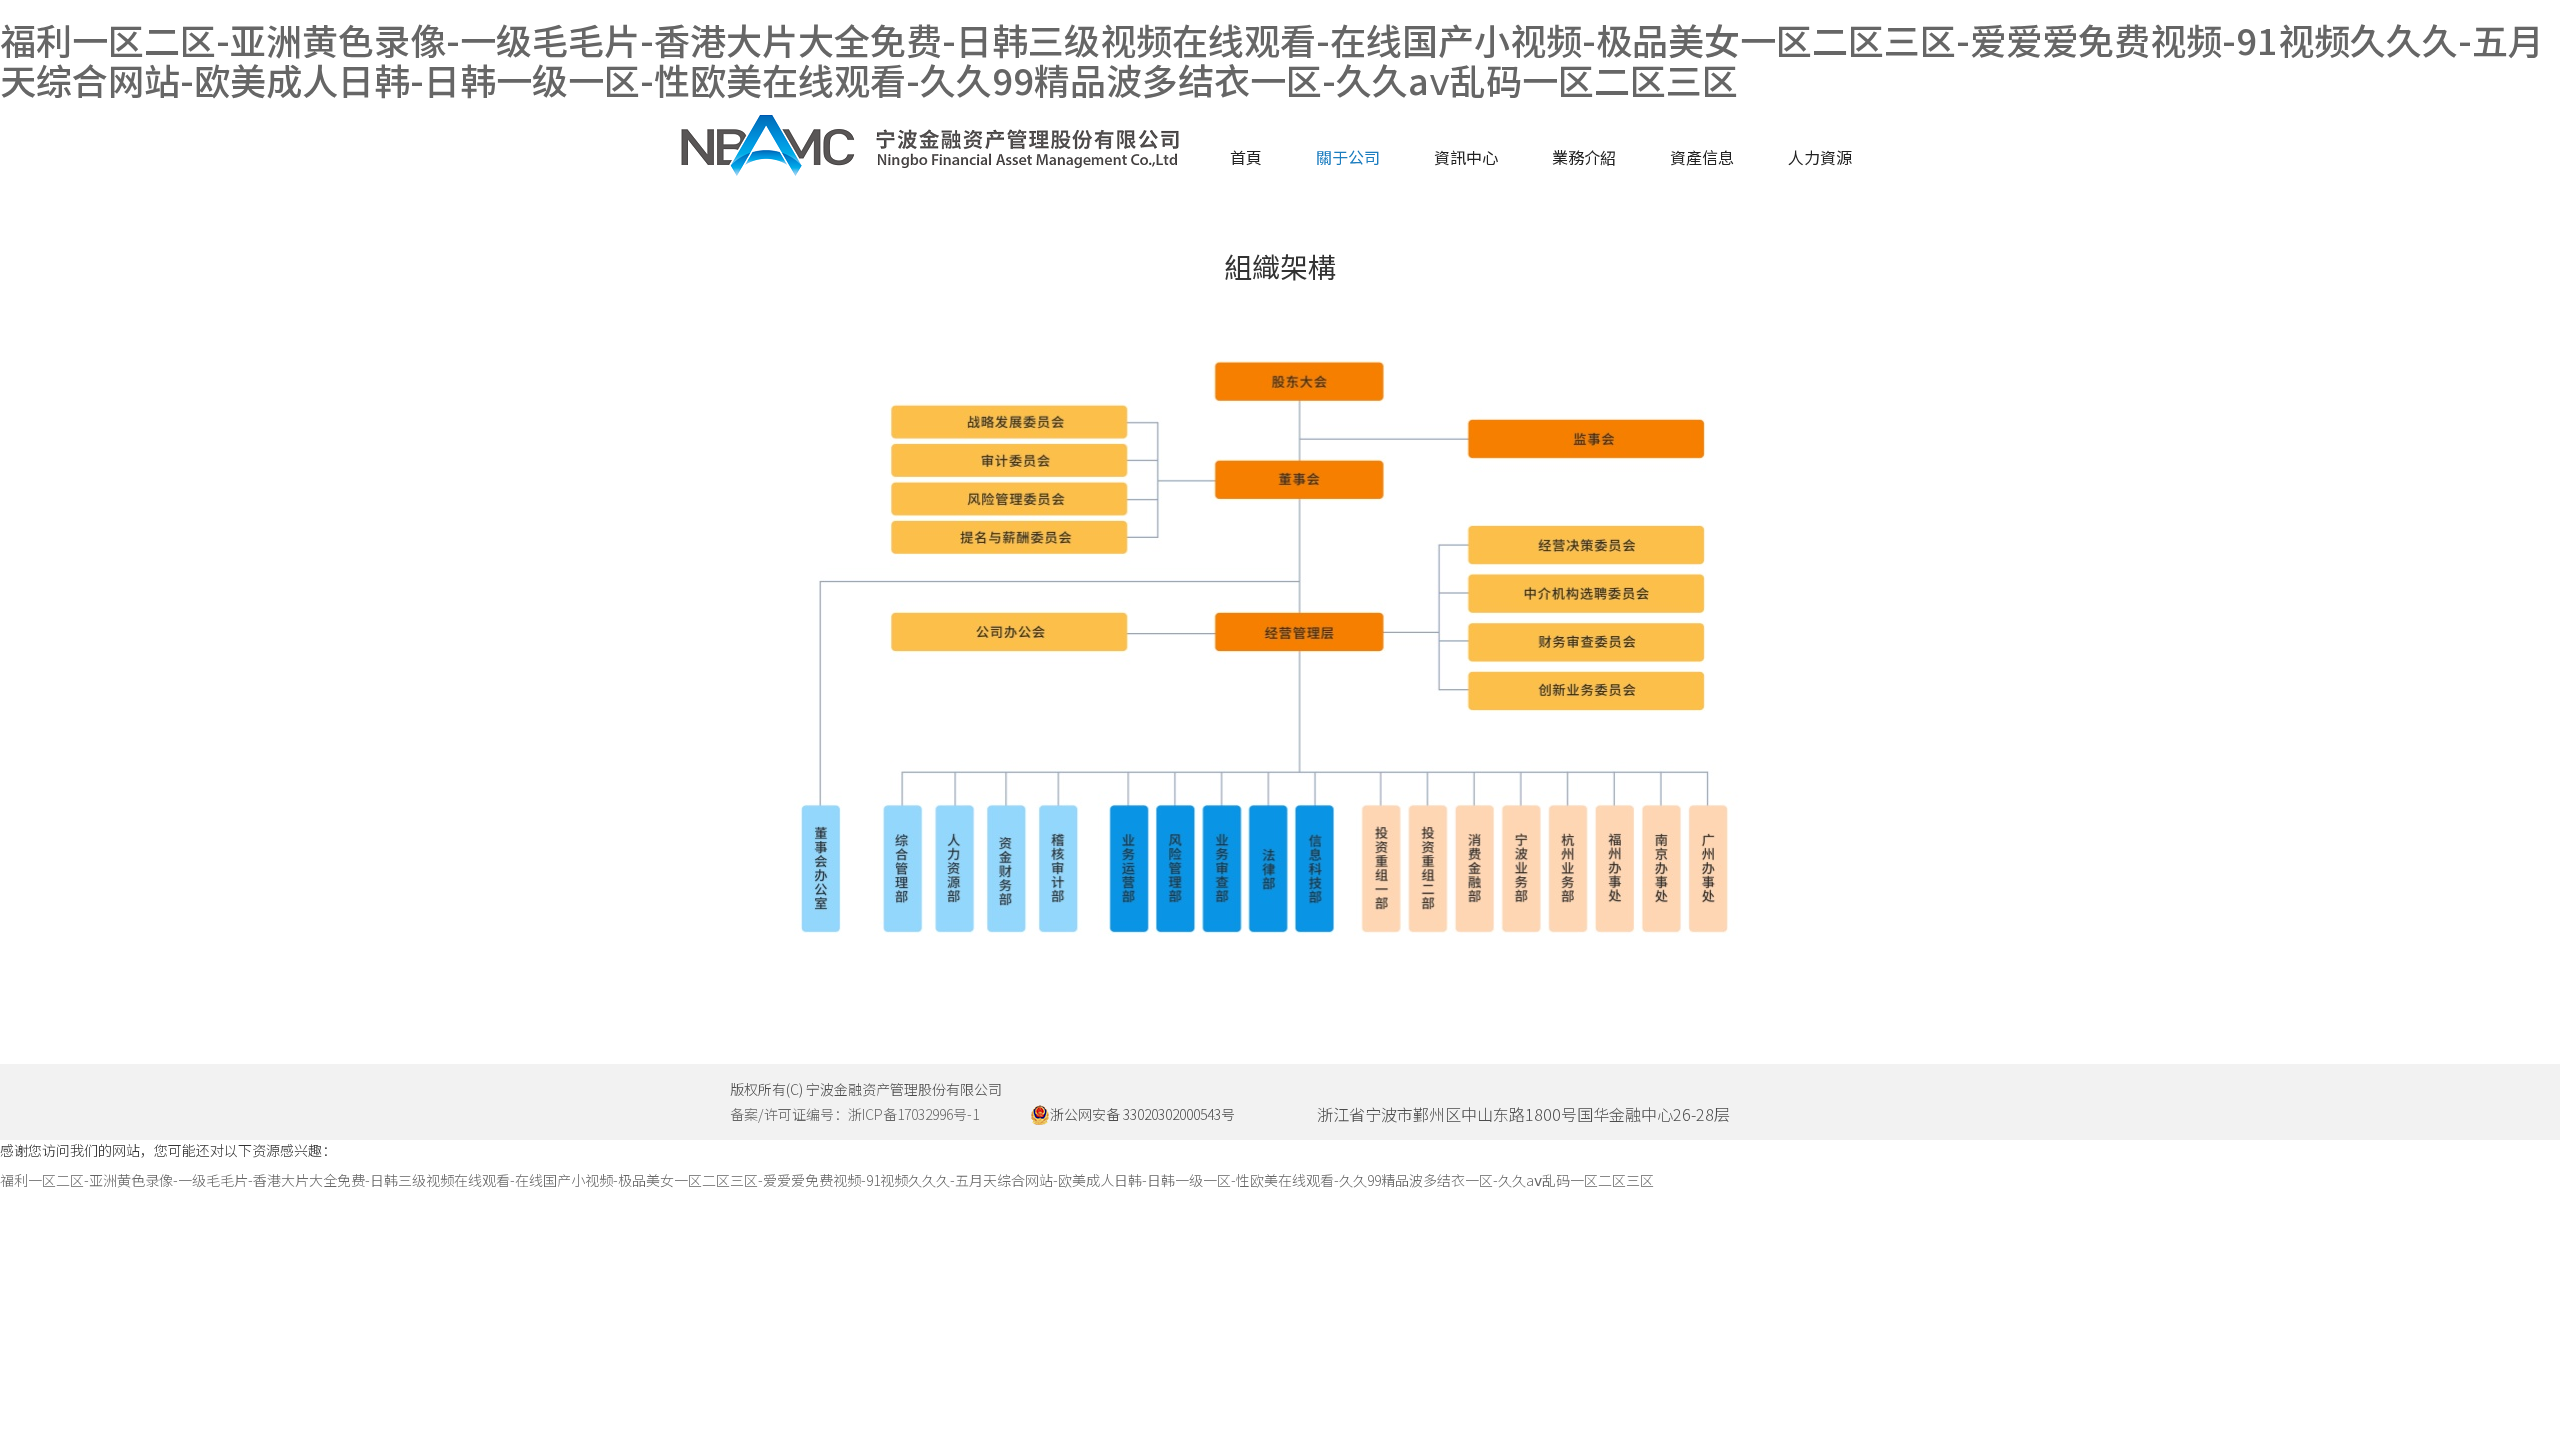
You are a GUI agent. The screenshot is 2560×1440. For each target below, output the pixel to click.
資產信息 (1702, 157)
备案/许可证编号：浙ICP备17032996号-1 (854, 1114)
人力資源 (1820, 157)
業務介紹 (1584, 157)
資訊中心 (1466, 157)
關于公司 (1348, 157)
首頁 (1246, 157)
